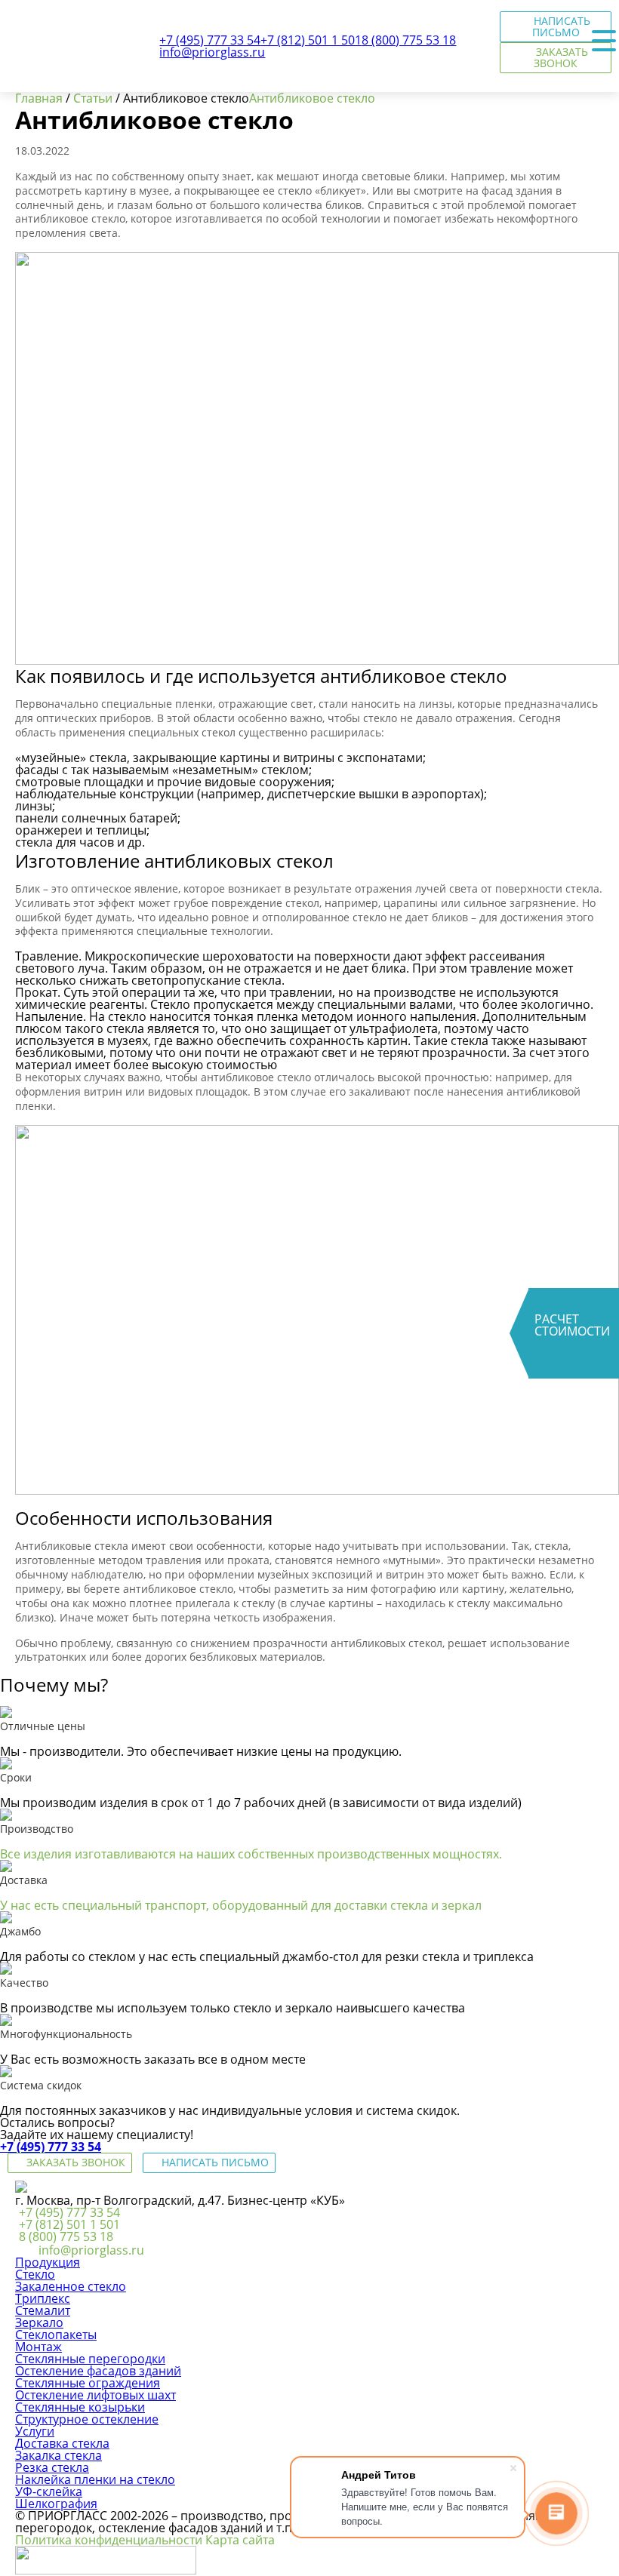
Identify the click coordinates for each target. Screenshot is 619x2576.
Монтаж (30, 106)
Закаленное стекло (71, 2286)
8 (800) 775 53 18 (66, 2236)
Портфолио (40, 161)
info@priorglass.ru (91, 2250)
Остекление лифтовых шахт (95, 2395)
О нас (23, 217)
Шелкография (56, 2504)
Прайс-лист (40, 189)
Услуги (26, 134)
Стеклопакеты (56, 2335)
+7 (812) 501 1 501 (69, 2224)
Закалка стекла (59, 2455)
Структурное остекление (87, 2419)
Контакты (34, 245)
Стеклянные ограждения (88, 2383)
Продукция (38, 78)
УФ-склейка (49, 2491)
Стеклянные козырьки (80, 2407)
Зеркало (39, 2322)
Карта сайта (240, 2540)
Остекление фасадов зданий (98, 2371)
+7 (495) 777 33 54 (51, 2147)
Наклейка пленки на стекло (95, 2479)
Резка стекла (52, 2467)
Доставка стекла (62, 2443)
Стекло (35, 2274)
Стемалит (43, 2310)
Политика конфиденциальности (109, 2540)
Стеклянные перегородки (90, 2359)
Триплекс (43, 2298)
